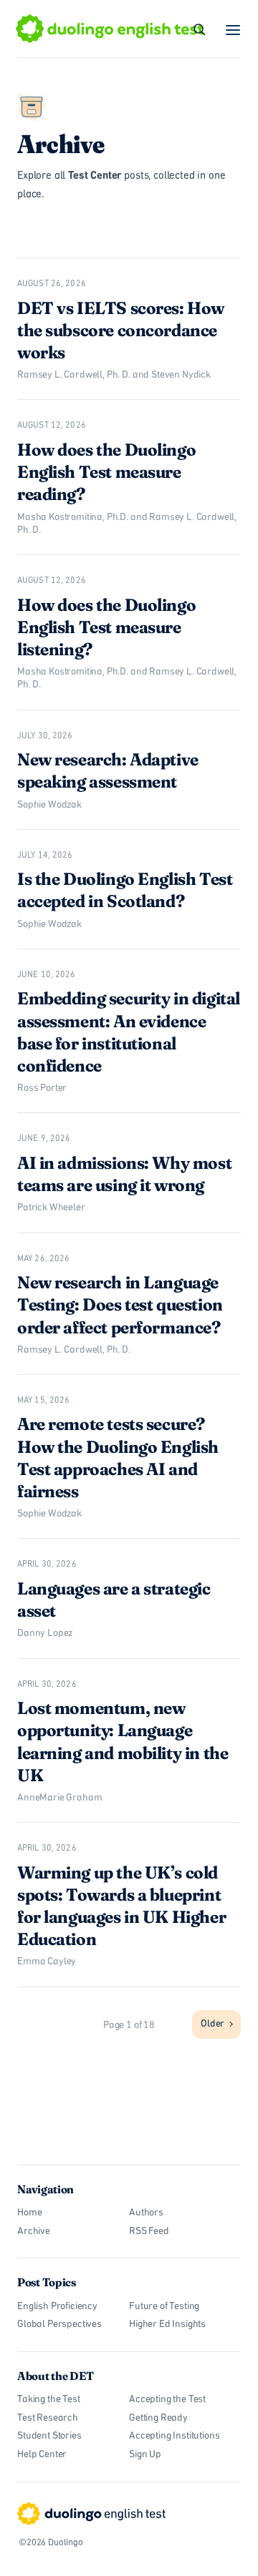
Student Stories (49, 2436)
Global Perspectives (59, 2325)
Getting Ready (158, 2418)
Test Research (48, 2418)
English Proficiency (57, 2307)
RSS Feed (149, 2232)
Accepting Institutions (174, 2436)
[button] (234, 30)
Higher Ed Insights (167, 2325)
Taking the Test (49, 2400)
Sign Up (145, 2455)
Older (213, 2024)
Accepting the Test (167, 2400)
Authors (146, 2213)
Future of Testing (164, 2307)
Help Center (42, 2455)
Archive (34, 2232)
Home (29, 2213)
